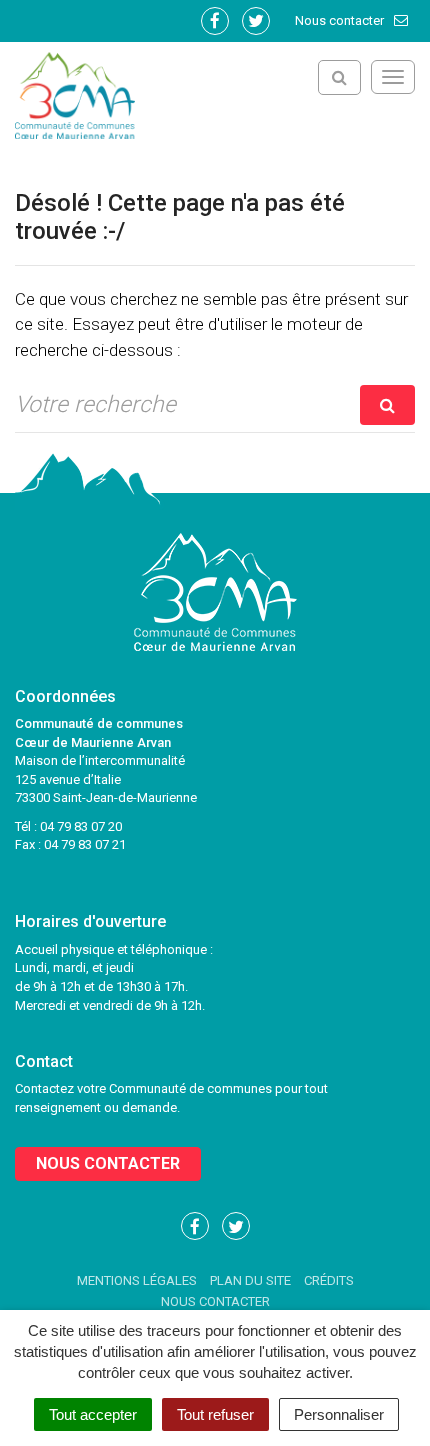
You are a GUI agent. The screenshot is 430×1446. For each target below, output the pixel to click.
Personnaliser (339, 1414)
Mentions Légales (137, 1280)
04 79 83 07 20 (81, 826)
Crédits (329, 1280)
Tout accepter (93, 1414)
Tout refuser (215, 1414)
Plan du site (250, 1280)
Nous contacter (341, 20)
